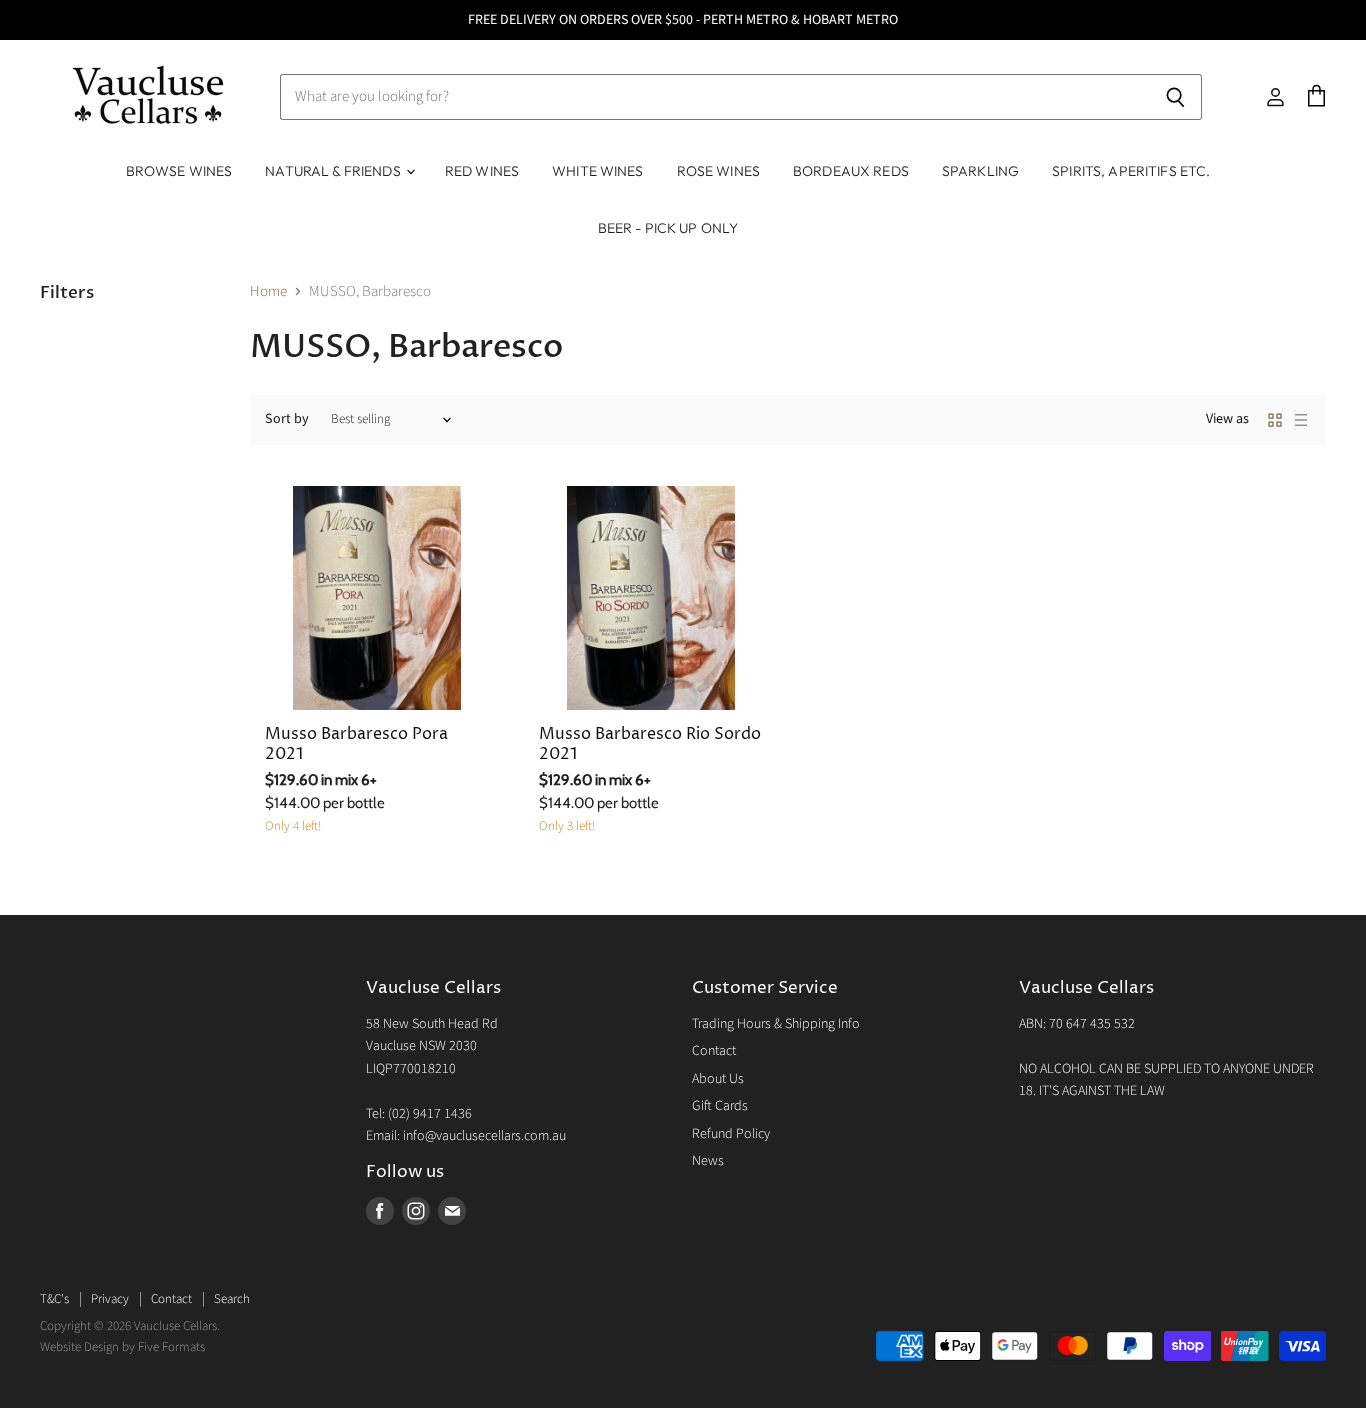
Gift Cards (720, 1106)
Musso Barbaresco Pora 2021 (356, 744)
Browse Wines (179, 171)
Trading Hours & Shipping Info (776, 1024)
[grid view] (1275, 420)
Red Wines (482, 171)
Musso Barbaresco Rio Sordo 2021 (650, 744)
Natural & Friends (334, 171)
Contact (714, 1051)
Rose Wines (718, 171)
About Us (718, 1079)
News (708, 1161)
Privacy (110, 1299)
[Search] (1175, 97)
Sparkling (980, 171)
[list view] (1301, 420)
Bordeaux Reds (851, 171)
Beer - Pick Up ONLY (668, 228)
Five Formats (171, 1347)
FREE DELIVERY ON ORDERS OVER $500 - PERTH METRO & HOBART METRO (683, 20)
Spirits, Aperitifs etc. (1131, 171)
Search (232, 1299)
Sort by (287, 419)
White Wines (598, 171)
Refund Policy (731, 1134)
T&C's (54, 1299)
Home (268, 291)
